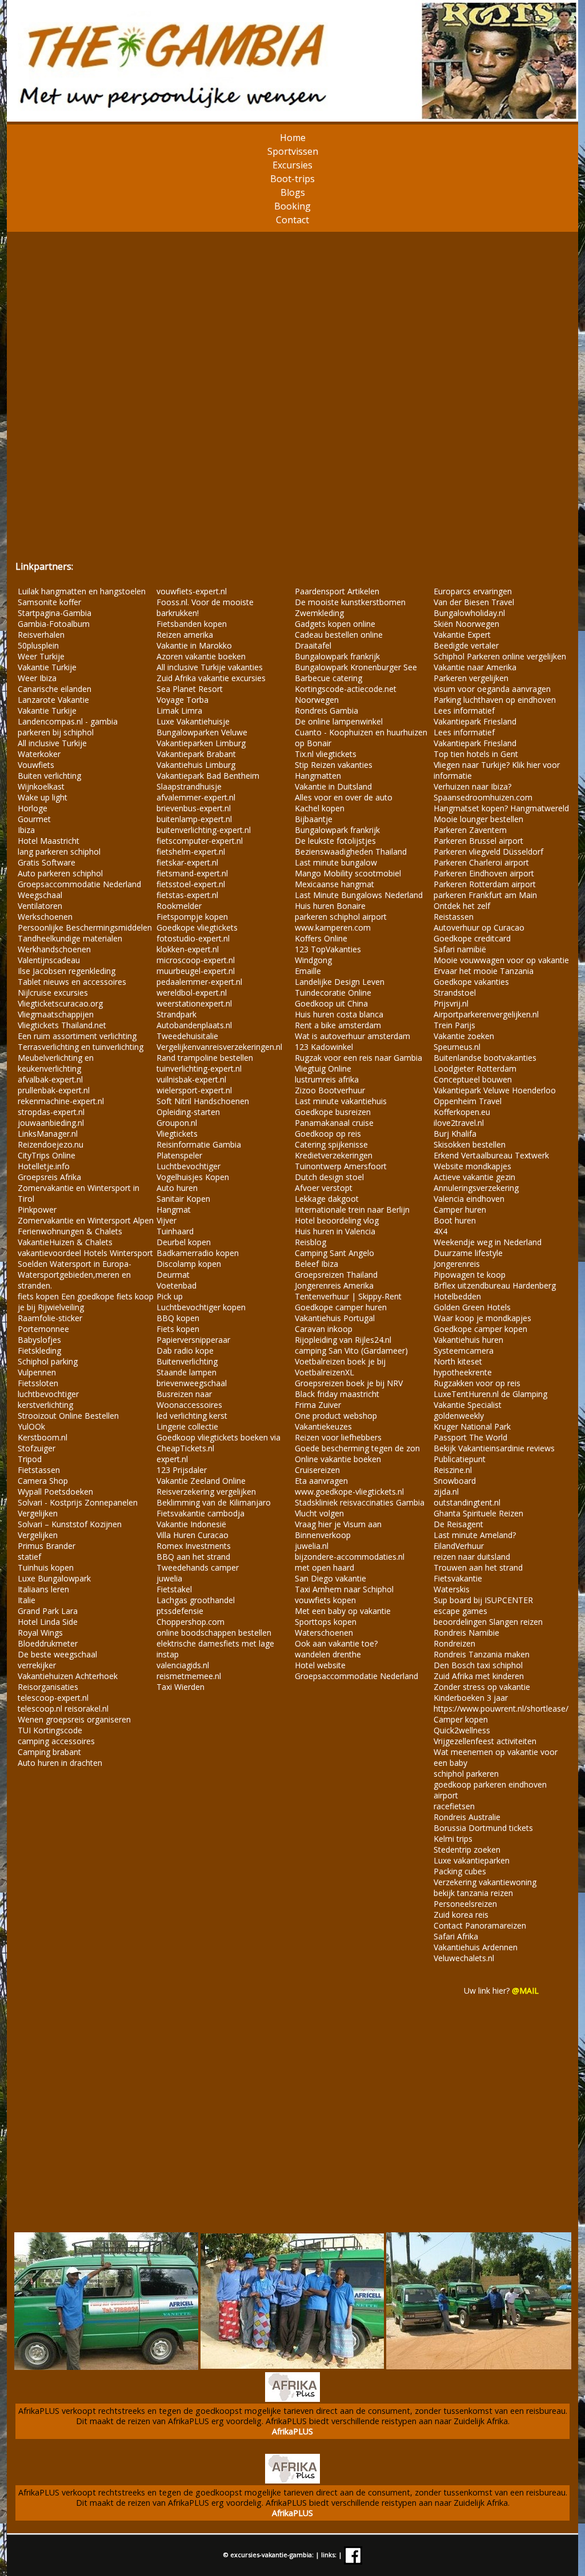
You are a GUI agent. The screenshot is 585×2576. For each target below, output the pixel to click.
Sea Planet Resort (190, 689)
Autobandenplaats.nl (194, 1025)
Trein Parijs (454, 1025)
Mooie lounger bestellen (478, 819)
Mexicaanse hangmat (334, 884)
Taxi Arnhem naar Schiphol (344, 1589)
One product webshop (336, 1416)
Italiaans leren (43, 1589)
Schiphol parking (48, 1361)
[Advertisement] (292, 395)
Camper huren (460, 1209)
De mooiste (318, 602)
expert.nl (172, 1459)
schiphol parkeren (466, 1774)
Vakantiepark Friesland (475, 721)
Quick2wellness (462, 1730)
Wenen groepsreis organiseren (74, 1719)
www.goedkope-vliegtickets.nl (349, 1492)
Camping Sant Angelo (334, 1253)
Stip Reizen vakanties (334, 765)
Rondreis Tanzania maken (482, 1654)
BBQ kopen (178, 1318)
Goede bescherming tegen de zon (357, 1448)
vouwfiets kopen (325, 1600)
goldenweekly (459, 1416)
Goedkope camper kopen (480, 1329)
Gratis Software (47, 862)
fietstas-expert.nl (187, 895)
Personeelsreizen (465, 1904)
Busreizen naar (184, 1394)
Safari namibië (460, 949)
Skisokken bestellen (470, 1144)
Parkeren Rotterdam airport (485, 884)
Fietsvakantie (458, 1578)
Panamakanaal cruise (334, 1123)
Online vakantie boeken (338, 1459)
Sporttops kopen (326, 1622)
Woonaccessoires (189, 1405)
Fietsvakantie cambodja (201, 1513)
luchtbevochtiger (48, 1394)
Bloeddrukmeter (48, 1643)
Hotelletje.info (44, 1166)
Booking (292, 206)
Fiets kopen (178, 1329)
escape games (460, 1611)
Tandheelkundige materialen (70, 938)
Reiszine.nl (453, 1470)
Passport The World (470, 1437)
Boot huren (455, 1220)
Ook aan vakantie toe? (336, 1643)
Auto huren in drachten (60, 1763)
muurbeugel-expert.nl (196, 971)
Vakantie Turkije (47, 667)
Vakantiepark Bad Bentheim (208, 776)
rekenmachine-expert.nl (61, 1101)
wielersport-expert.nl (194, 1090)
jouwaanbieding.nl (51, 1123)
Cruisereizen (317, 1470)
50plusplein (38, 645)
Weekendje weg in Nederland (488, 1242)
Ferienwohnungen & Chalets (70, 1231)
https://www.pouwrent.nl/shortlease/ (501, 1708)
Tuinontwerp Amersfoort (341, 1166)
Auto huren (177, 1188)
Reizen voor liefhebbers (338, 1437)
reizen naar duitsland (472, 1557)
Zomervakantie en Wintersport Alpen (86, 1220)
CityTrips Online (47, 1155)
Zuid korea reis (461, 1915)
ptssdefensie (180, 1611)
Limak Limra (179, 711)
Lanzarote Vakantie (53, 700)
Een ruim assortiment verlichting (77, 1036)
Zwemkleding (319, 613)
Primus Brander (47, 1546)
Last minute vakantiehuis (341, 1101)
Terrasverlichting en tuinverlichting (81, 1047)
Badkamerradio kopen (198, 1253)
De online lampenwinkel (339, 721)
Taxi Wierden (181, 1687)
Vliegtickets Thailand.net (62, 1025)
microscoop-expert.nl (196, 960)
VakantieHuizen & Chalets (65, 1242)
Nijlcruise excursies (53, 993)
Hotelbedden (457, 1296)
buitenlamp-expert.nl (194, 819)
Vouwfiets (36, 765)
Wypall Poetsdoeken (55, 1492)
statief (29, 1557)
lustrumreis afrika (327, 1079)
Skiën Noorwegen (466, 624)
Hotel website (320, 1665)
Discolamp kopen (189, 1264)
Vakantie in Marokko (194, 645)
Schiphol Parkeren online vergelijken (500, 656)
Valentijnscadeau (49, 960)
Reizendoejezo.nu (51, 1144)
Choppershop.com (191, 1622)
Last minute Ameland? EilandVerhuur (475, 1540)
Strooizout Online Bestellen (68, 1416)
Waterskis (452, 1589)
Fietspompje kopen (192, 917)
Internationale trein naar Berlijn (352, 1209)
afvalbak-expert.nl (50, 1079)
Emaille (308, 971)
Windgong (313, 960)
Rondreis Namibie (466, 1633)
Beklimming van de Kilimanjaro (214, 1502)
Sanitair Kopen (183, 1199)
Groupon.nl (177, 1123)
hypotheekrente (463, 1372)
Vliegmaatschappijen (56, 1014)
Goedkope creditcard (472, 938)
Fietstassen (39, 1470)
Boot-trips (292, 179)
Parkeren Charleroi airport (481, 862)
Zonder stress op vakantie (482, 1687)
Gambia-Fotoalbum (54, 624)
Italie (27, 1600)
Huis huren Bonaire (330, 906)
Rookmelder (179, 906)
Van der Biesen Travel (474, 602)
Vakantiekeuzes (323, 1426)
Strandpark (177, 1014)
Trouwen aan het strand (478, 1567)
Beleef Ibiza (316, 1264)
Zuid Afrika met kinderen (479, 1676)
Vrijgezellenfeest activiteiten (485, 1741)
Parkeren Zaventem (470, 830)
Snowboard (455, 1481)
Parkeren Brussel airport (478, 841)
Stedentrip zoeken (467, 1850)
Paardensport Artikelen (337, 591)
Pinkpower (37, 1209)
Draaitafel (313, 645)
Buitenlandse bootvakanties (485, 1058)
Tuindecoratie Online (333, 993)
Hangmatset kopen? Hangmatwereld (501, 808)
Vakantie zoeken (464, 1036)
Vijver (167, 1220)
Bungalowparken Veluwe (202, 732)
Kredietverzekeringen (334, 1155)
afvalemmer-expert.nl (196, 797)
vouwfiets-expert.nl (192, 591)
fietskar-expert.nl (187, 862)
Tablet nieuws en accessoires (72, 982)
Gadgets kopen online (335, 624)
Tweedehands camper (198, 1567)
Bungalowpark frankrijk (337, 656)
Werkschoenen (45, 917)
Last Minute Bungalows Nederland (359, 895)
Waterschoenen (324, 1633)
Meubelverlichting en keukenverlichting (56, 1063)
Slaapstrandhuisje (189, 786)
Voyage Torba (183, 700)
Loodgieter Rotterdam (475, 1068)
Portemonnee (43, 1329)
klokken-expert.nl (188, 949)
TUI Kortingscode (50, 1730)
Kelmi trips (453, 1839)
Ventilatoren (40, 906)
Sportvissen (293, 151)
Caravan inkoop (324, 1329)
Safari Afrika (456, 1936)
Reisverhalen (41, 635)
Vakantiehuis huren (468, 1340)
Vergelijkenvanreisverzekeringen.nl (219, 1047)
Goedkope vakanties (471, 982)
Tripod (30, 1459)
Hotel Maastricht (49, 841)
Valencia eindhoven (469, 1199)
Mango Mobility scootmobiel (348, 873)
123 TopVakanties (329, 949)
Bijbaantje (314, 819)
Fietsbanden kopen (192, 624)
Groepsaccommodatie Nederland (79, 884)
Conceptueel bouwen (473, 1079)
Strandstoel (455, 993)
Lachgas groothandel (196, 1600)
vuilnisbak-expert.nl (191, 1079)
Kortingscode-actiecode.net (346, 689)
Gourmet (34, 819)
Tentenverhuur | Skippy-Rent (348, 1296)
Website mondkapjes (472, 1166)
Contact (292, 220)
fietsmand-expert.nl (192, 873)
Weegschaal (40, 895)
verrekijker (37, 1665)
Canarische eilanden (55, 689)
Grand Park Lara (48, 1611)
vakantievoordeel (49, 1253)
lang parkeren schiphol (59, 852)
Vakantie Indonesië (191, 1524)
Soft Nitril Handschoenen (203, 1101)
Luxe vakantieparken (472, 1860)
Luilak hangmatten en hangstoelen (82, 591)
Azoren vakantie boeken (201, 656)
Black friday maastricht (337, 1394)
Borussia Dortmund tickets (483, 1828)
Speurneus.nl (457, 1047)
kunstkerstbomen (373, 602)
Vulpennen (37, 1372)
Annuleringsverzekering (476, 1188)
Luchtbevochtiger (189, 1166)
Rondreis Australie (467, 1817)
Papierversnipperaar (193, 1340)
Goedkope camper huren (341, 1307)
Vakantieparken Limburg (201, 743)
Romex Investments (194, 1546)
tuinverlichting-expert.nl (199, 1068)
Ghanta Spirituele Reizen (478, 1513)
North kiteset (458, 1361)
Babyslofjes (39, 1340)
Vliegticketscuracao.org (60, 1003)
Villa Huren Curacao (193, 1535)
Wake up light (43, 797)
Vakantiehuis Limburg (196, 765)
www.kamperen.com (333, 927)
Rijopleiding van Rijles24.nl (343, 1340)
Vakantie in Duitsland (333, 786)
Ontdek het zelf (462, 906)
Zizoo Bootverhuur (330, 1090)
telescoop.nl (40, 1708)
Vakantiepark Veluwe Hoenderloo (495, 1090)
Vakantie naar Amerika (475, 667)
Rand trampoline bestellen (205, 1058)
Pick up (170, 1296)
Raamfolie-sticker (50, 1318)
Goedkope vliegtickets (197, 927)
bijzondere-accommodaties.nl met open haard (350, 1562)
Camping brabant (49, 1752)
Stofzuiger (37, 1448)
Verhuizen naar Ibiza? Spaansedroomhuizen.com (483, 792)
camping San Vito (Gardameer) (351, 1351)
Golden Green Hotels (472, 1307)
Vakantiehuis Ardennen (476, 1947)
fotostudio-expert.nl (193, 938)
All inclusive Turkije (52, 743)
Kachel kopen (320, 808)
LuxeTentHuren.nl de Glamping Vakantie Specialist (490, 1399)
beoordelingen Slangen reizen (488, 1622)
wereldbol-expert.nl (192, 993)
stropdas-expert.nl (51, 1112)
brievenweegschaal (192, 1383)
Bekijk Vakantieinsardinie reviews (494, 1448)
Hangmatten (318, 776)
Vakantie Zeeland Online (201, 1481)
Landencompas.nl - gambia (68, 721)
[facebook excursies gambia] (353, 2555)
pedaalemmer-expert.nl (199, 982)
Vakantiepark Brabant (196, 754)
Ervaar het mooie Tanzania (484, 971)
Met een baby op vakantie (343, 1611)
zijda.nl (446, 1492)
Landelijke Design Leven (340, 982)
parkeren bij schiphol (56, 732)
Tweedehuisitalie (187, 1036)
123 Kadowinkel (324, 1047)
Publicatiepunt (460, 1459)
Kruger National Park (472, 1426)
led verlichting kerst (192, 1416)
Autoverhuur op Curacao (479, 927)
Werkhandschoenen (54, 949)
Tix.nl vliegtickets (326, 754)
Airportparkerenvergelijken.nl (486, 1014)
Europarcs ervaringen (473, 591)
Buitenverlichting (187, 1361)
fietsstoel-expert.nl (191, 884)
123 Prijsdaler (182, 1470)
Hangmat (174, 1209)
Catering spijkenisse (331, 1144)
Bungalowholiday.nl (469, 613)
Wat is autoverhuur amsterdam (352, 1036)
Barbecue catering (328, 678)
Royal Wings (40, 1633)
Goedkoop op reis (328, 1134)
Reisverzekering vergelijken (206, 1492)
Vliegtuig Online (323, 1068)
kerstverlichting (45, 1405)
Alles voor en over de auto (344, 797)
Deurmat (173, 1275)
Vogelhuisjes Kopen (193, 1177)
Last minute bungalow (336, 862)
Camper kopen (461, 1719)
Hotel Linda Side (48, 1622)
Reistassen (454, 917)
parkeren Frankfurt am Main (485, 895)
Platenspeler (179, 1155)
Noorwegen (317, 700)
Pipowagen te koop (470, 1275)
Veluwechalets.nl (464, 1958)
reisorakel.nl (87, 1708)
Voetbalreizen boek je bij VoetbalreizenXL (340, 1367)
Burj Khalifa (455, 1134)
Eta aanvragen (321, 1481)
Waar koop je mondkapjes (482, 1318)
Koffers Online (321, 938)
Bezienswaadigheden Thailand (351, 852)
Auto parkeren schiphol (60, 873)
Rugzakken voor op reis (477, 1383)
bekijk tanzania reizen (473, 1893)
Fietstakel (174, 1589)
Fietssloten (38, 1383)
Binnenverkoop (323, 1535)
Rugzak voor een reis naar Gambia (358, 1058)
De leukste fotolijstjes (335, 841)
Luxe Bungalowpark (54, 1578)
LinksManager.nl (48, 1134)
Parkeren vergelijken (471, 678)
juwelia (169, 1578)
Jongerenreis (457, 1264)
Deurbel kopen (184, 1242)
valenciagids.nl (183, 1665)
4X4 (440, 1231)
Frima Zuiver (318, 1405)
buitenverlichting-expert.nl (204, 830)
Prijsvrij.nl (451, 1003)
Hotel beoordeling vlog (337, 1220)
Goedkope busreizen (333, 1112)
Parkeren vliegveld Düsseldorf (488, 852)
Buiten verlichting (49, 776)
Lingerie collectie (187, 1426)
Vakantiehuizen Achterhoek (68, 1676)
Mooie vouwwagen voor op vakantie (501, 960)
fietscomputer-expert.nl (200, 841)
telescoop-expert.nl (53, 1698)
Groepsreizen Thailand (336, 1275)
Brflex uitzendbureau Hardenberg (495, 1285)
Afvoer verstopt (324, 1188)
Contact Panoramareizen (480, 1925)
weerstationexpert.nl (194, 1003)
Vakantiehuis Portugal (335, 1318)
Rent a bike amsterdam (338, 1025)
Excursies (292, 165)
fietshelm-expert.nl (191, 852)
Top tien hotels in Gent (476, 754)
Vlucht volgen (319, 1513)
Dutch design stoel (329, 1177)
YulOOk (31, 1426)
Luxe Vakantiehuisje (193, 721)
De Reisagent (458, 1524)
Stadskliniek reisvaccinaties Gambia (360, 1502)
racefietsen (454, 1806)
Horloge (33, 808)
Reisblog (310, 1242)
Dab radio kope (185, 1351)
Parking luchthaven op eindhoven (495, 700)
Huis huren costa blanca (339, 1014)
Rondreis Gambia (326, 711)
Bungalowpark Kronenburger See (356, 667)
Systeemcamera (464, 1351)
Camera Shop (43, 1481)
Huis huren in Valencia (335, 1231)
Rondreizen (454, 1643)
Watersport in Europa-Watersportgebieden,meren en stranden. (75, 1275)
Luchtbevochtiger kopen (201, 1307)
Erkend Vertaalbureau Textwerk (491, 1155)
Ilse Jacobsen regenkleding (67, 971)
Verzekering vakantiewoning (485, 1882)
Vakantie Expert (462, 635)
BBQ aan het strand (193, 1557)
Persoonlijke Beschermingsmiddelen (85, 927)
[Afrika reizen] (292, 2386)
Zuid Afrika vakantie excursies (211, 678)
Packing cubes (460, 1871)
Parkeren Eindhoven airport (484, 873)
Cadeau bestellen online (339, 635)
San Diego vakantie (330, 1578)
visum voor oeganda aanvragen (492, 689)
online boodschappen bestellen (214, 1633)
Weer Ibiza (37, 678)
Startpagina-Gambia (55, 613)
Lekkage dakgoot (327, 1199)
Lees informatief (464, 711)
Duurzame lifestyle (468, 1253)
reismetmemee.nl (189, 1676)
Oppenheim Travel (468, 1101)
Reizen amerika (185, 635)
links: (329, 2555)
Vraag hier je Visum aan (338, 1524)
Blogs (293, 192)
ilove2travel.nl (459, 1123)
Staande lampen (187, 1372)
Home (293, 138)
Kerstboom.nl (43, 1437)
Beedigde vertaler (466, 645)
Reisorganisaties (48, 1687)
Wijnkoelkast (41, 786)
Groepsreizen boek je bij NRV (349, 1383)
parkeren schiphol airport (341, 917)
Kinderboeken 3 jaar (471, 1698)
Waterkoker (39, 754)
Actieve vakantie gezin (474, 1177)
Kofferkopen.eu (462, 1112)
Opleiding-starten (188, 1112)
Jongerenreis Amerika (334, 1285)
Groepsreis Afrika (49, 1177)
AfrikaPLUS (292, 2431)
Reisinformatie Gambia (199, 1144)
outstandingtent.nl (467, 1502)
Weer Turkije (41, 656)
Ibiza (26, 830)
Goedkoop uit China (331, 1003)
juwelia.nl (312, 1546)
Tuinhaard (175, 1231)
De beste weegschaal (57, 1654)
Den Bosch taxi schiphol (478, 1665)
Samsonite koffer (49, 602)
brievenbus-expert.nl (194, 808)
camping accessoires (56, 1741)
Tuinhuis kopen (46, 1567)
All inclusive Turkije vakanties (210, 667)
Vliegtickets (177, 1134)
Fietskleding (39, 1351)
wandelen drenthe (328, 1654)
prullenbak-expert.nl (54, 1090)
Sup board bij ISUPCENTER (483, 1600)
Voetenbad (177, 1285)
